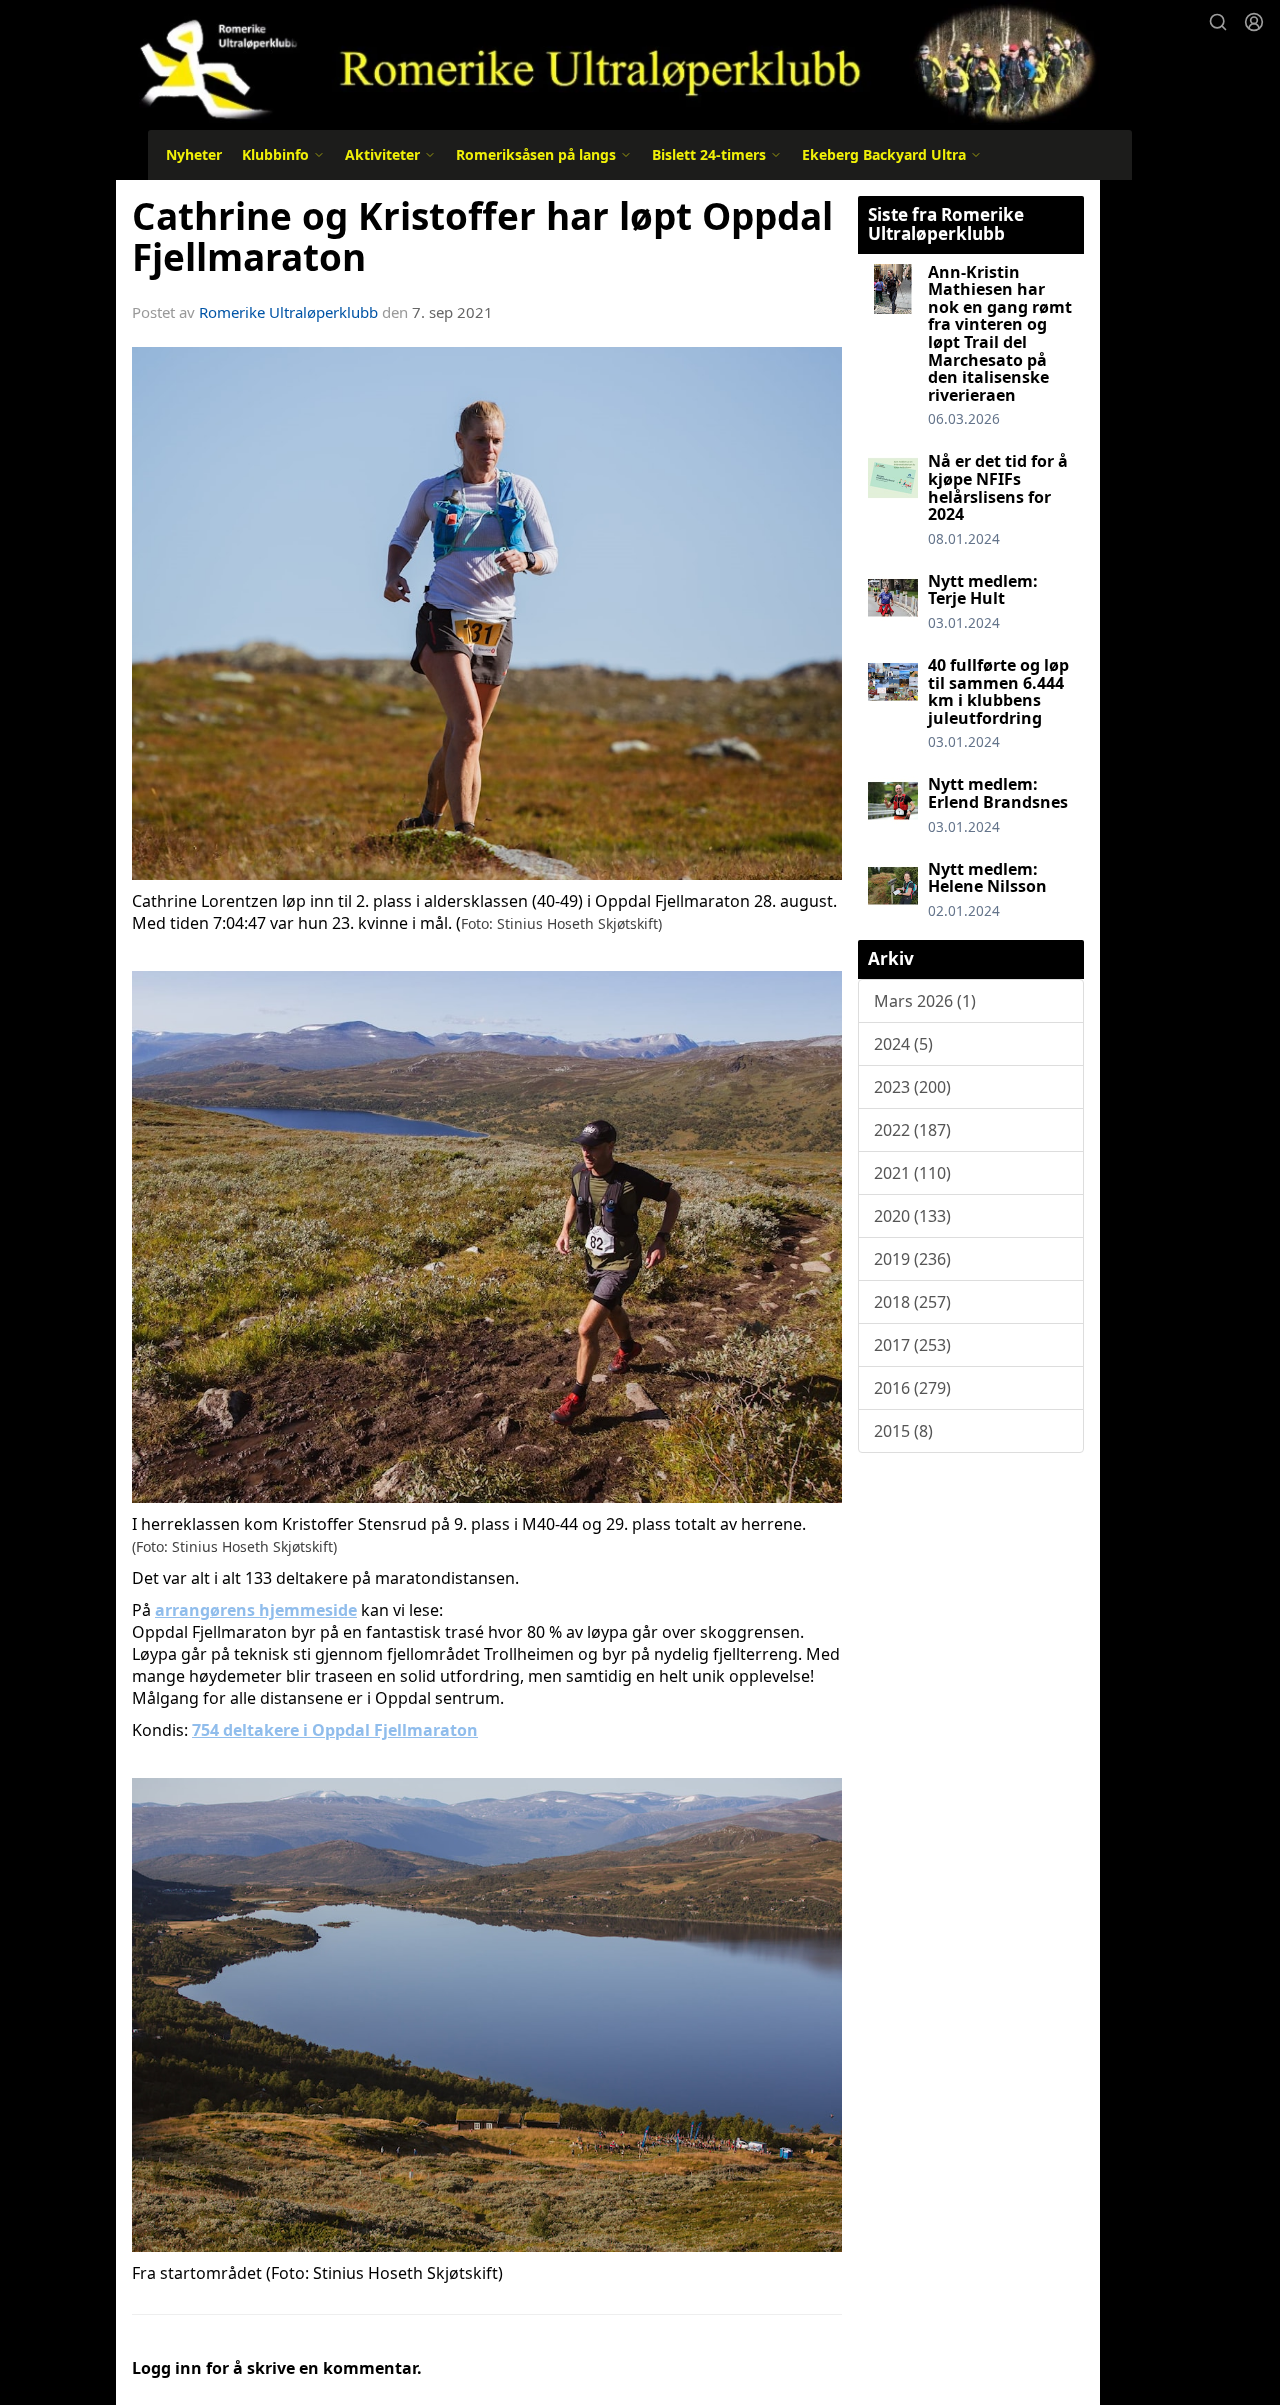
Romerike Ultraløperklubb (288, 312)
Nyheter (194, 154)
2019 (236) (912, 1259)
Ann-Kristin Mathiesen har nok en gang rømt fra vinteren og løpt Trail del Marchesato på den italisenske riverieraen (1000, 333)
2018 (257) (912, 1302)
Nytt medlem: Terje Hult (983, 590)
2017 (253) (912, 1345)
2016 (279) (912, 1388)
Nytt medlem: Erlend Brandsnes (998, 793)
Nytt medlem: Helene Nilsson (987, 878)
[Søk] (1218, 22)
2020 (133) (912, 1216)
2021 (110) (912, 1173)
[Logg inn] (1254, 22)
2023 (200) (912, 1087)
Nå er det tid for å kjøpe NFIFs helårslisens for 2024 (998, 487)
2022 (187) (912, 1130)
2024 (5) (903, 1044)
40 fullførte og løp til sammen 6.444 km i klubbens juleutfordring (998, 691)
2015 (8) (903, 1431)
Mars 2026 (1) (925, 1001)
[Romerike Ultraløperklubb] (608, 62)
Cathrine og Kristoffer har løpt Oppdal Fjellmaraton (482, 236)
